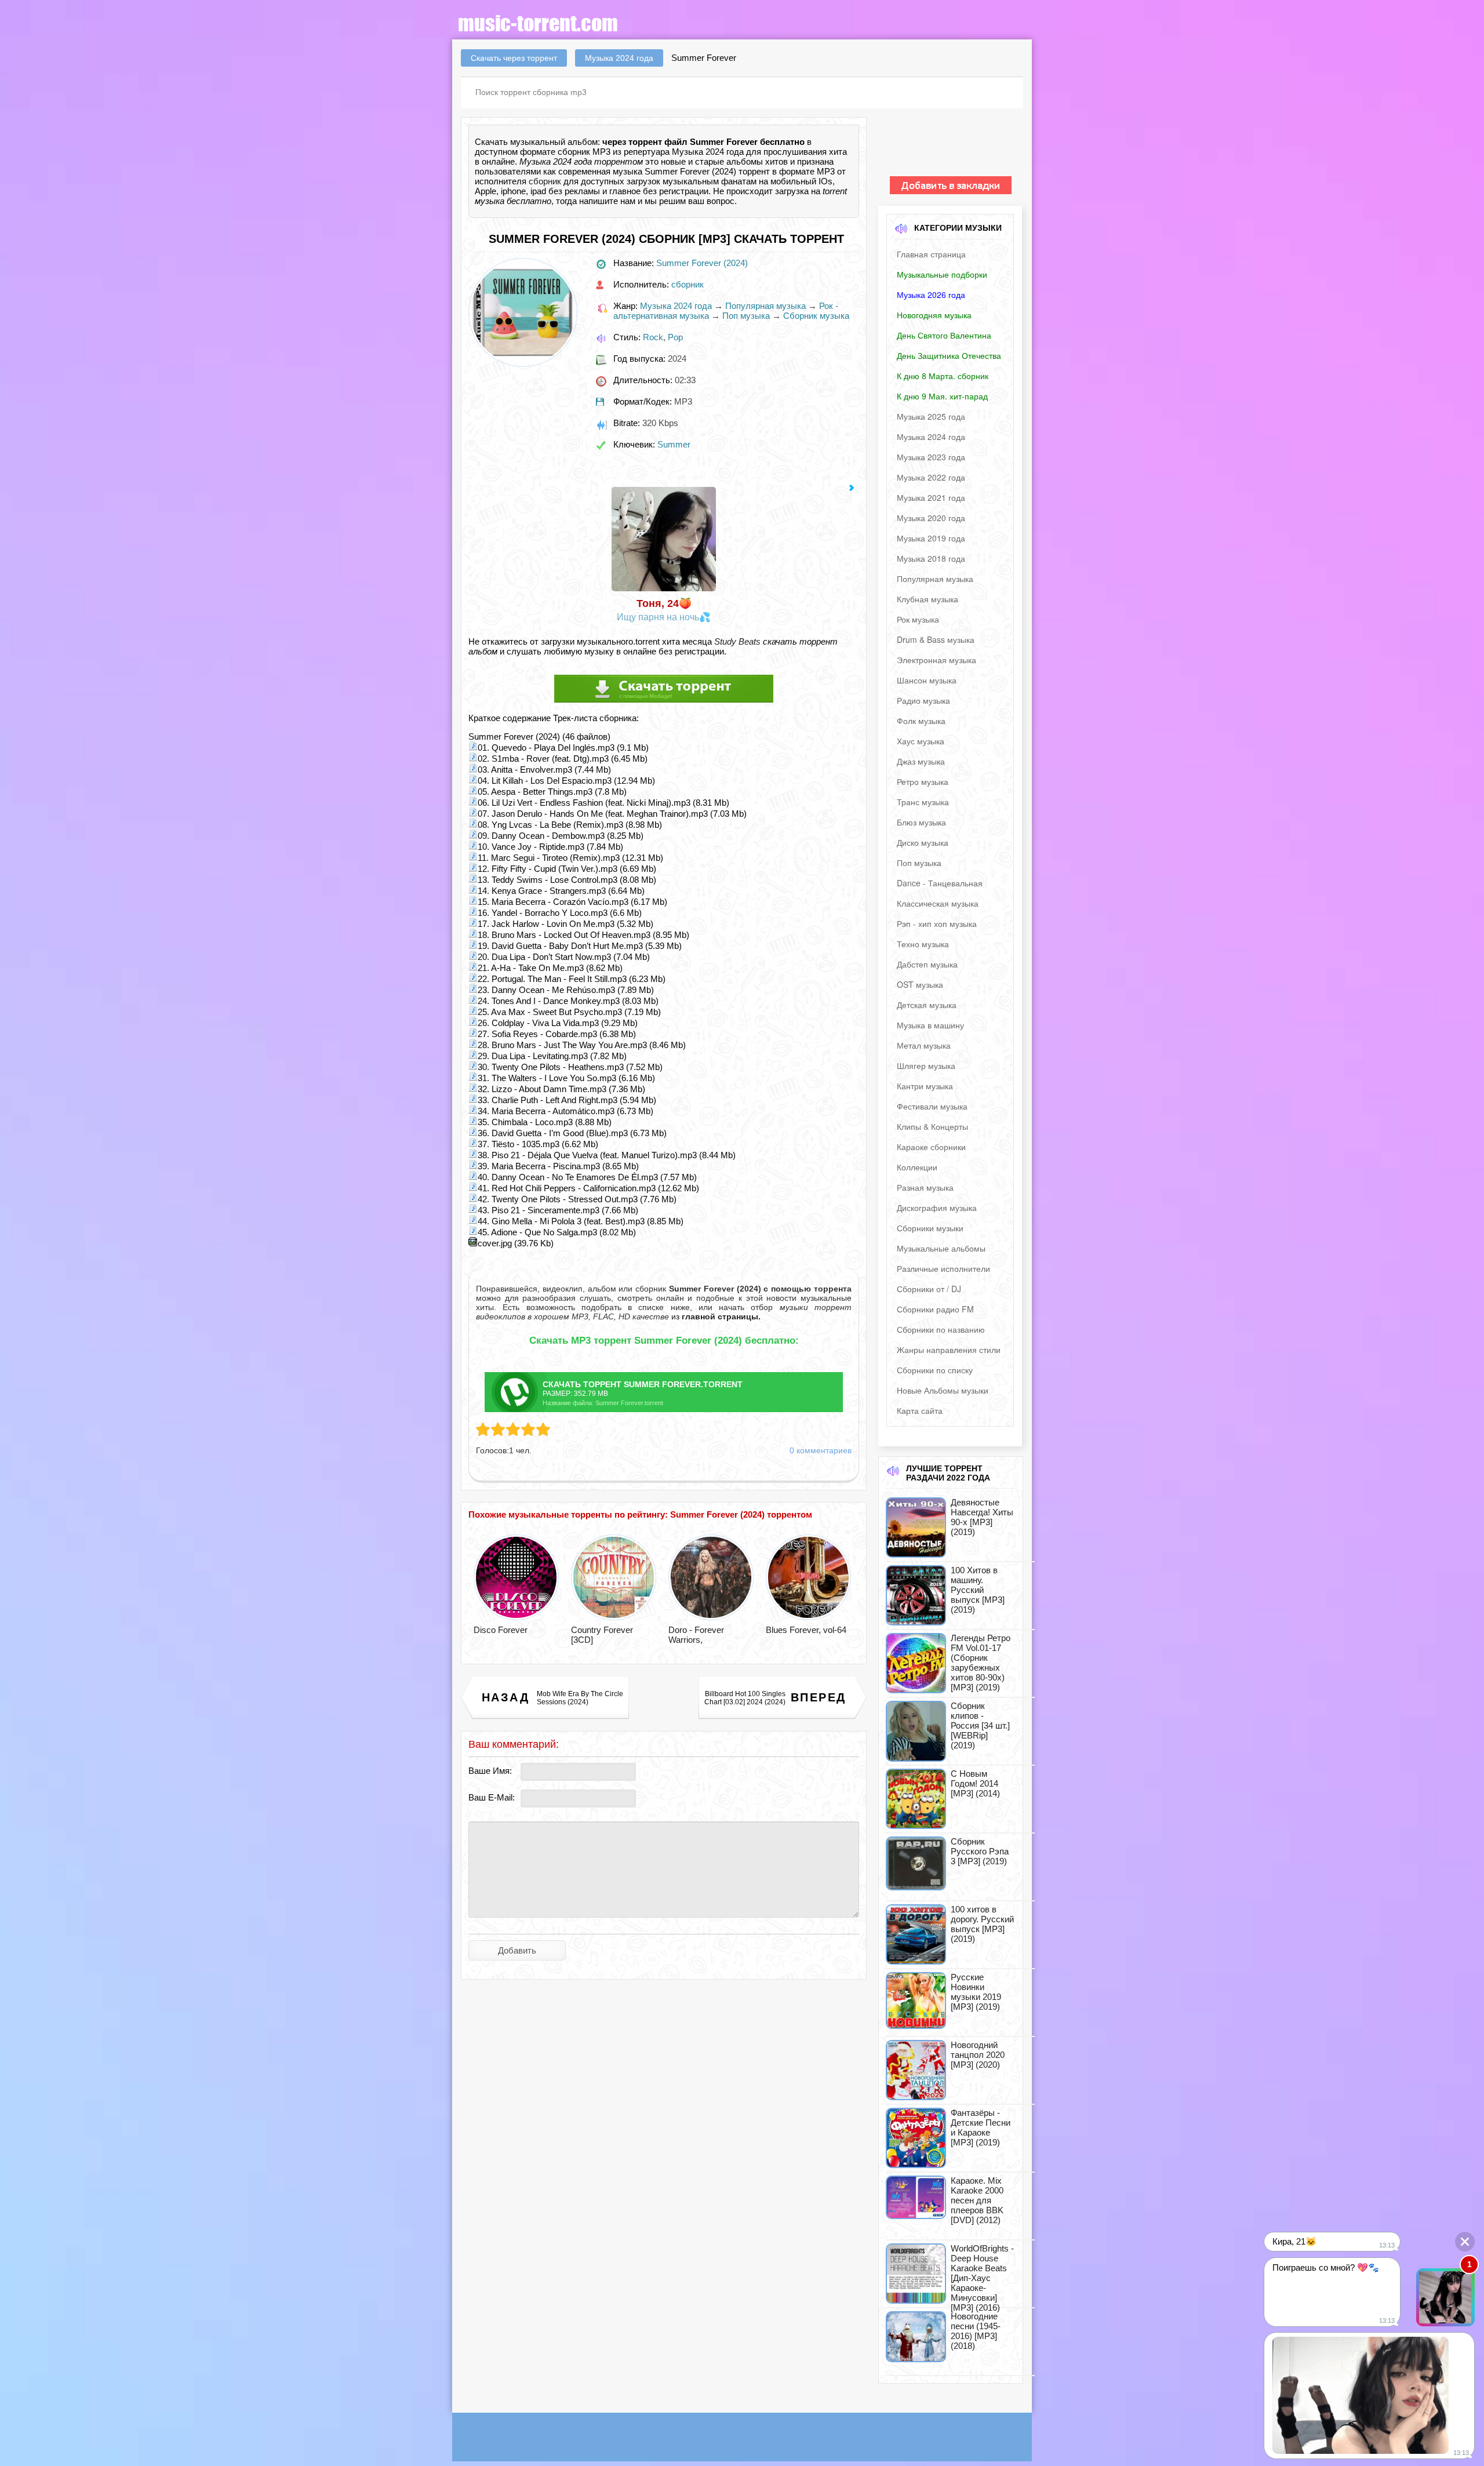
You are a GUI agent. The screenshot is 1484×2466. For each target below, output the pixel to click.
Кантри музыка (925, 1086)
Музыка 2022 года (931, 477)
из (715, 1316)
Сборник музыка (816, 316)
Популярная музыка (765, 306)
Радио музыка (923, 700)
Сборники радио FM (935, 1309)
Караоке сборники (931, 1147)
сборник (545, 181)
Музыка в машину (930, 1025)
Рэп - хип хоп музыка (937, 923)
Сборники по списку (935, 1370)
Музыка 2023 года (931, 457)
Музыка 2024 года (676, 306)
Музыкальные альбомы (941, 1248)
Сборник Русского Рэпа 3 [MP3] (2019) (980, 1851)
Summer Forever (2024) (702, 263)
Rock (653, 337)
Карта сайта (920, 1410)
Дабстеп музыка (927, 964)
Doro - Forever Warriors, (696, 1635)
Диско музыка (923, 842)
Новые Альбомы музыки (943, 1390)
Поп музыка (746, 316)
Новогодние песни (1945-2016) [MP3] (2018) (976, 2331)
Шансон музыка (927, 680)
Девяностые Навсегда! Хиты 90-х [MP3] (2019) (982, 1517)
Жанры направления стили (949, 1350)
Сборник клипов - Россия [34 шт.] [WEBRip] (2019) (980, 1725)
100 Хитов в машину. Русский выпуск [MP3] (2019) (978, 1590)
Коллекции (917, 1167)
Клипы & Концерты (932, 1126)
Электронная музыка (936, 660)
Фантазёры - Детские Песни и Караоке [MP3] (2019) (981, 2127)
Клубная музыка (927, 599)
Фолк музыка (921, 721)
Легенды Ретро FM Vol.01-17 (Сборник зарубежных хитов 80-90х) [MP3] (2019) (981, 1663)
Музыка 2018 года (931, 558)
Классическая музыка (938, 903)
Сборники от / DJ (929, 1289)
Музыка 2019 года (931, 538)
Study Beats (737, 641)
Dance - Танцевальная (940, 883)
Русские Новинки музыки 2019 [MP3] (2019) (976, 1992)
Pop (675, 337)
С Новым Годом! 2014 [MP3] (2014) (975, 1783)
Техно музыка (923, 944)
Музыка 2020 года (931, 518)
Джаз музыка (921, 761)
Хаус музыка (921, 741)
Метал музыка (924, 1045)
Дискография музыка (937, 1207)
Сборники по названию (941, 1329)
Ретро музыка (923, 781)
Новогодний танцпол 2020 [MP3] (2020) (978, 2055)
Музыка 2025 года (931, 416)
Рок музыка (918, 619)
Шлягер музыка (926, 1065)
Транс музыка (923, 802)
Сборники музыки (930, 1228)
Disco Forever (501, 1630)
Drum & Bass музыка (936, 639)
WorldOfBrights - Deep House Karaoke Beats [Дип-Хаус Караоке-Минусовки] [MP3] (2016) (982, 2278)
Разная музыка (925, 1187)
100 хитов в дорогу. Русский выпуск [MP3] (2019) (982, 1924)
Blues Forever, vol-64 (806, 1630)
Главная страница (931, 254)
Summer (674, 444)
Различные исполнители (943, 1268)
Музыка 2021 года (931, 497)
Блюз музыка (921, 822)
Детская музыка (927, 1005)
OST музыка (920, 984)
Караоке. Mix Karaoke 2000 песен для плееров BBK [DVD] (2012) (977, 2200)
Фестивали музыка (932, 1106)
